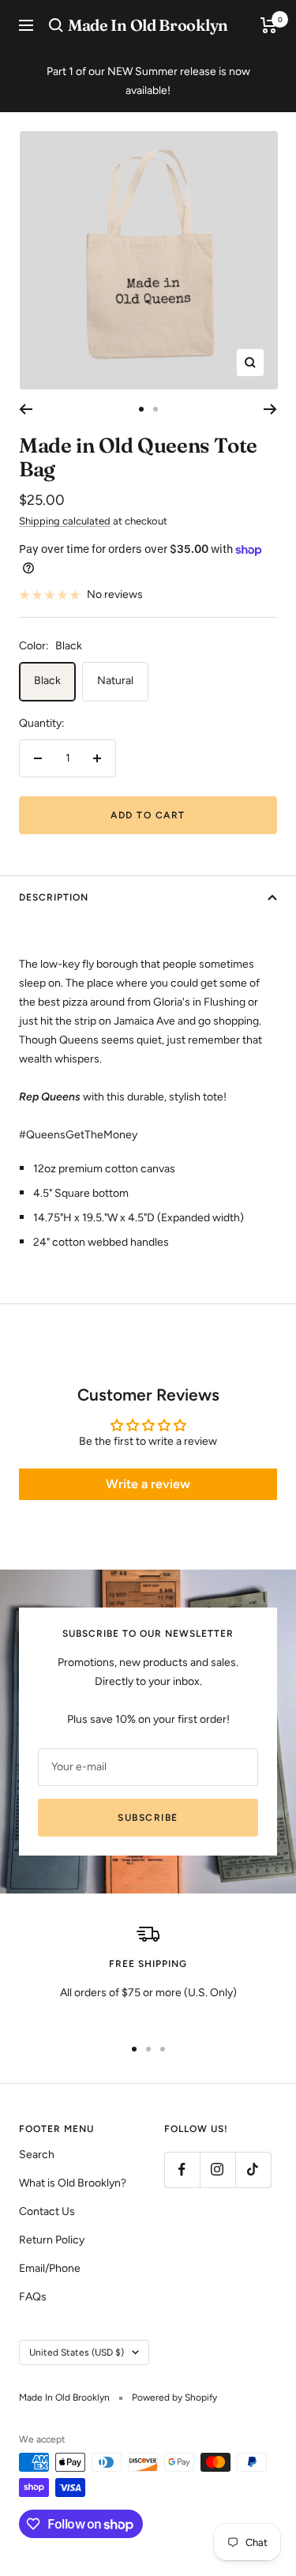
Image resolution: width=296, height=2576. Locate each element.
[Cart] (269, 25)
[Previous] (26, 409)
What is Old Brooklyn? (73, 2183)
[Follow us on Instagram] (217, 2170)
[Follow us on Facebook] (182, 2170)
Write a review (148, 1484)
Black (47, 681)
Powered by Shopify (174, 2397)
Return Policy (52, 2240)
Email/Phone (50, 2268)
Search (37, 2155)
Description (54, 897)
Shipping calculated (65, 521)
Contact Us (47, 2211)
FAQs (33, 2297)
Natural (115, 681)
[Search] (56, 25)
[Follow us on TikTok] (253, 2170)
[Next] (270, 409)
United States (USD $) (77, 2352)
